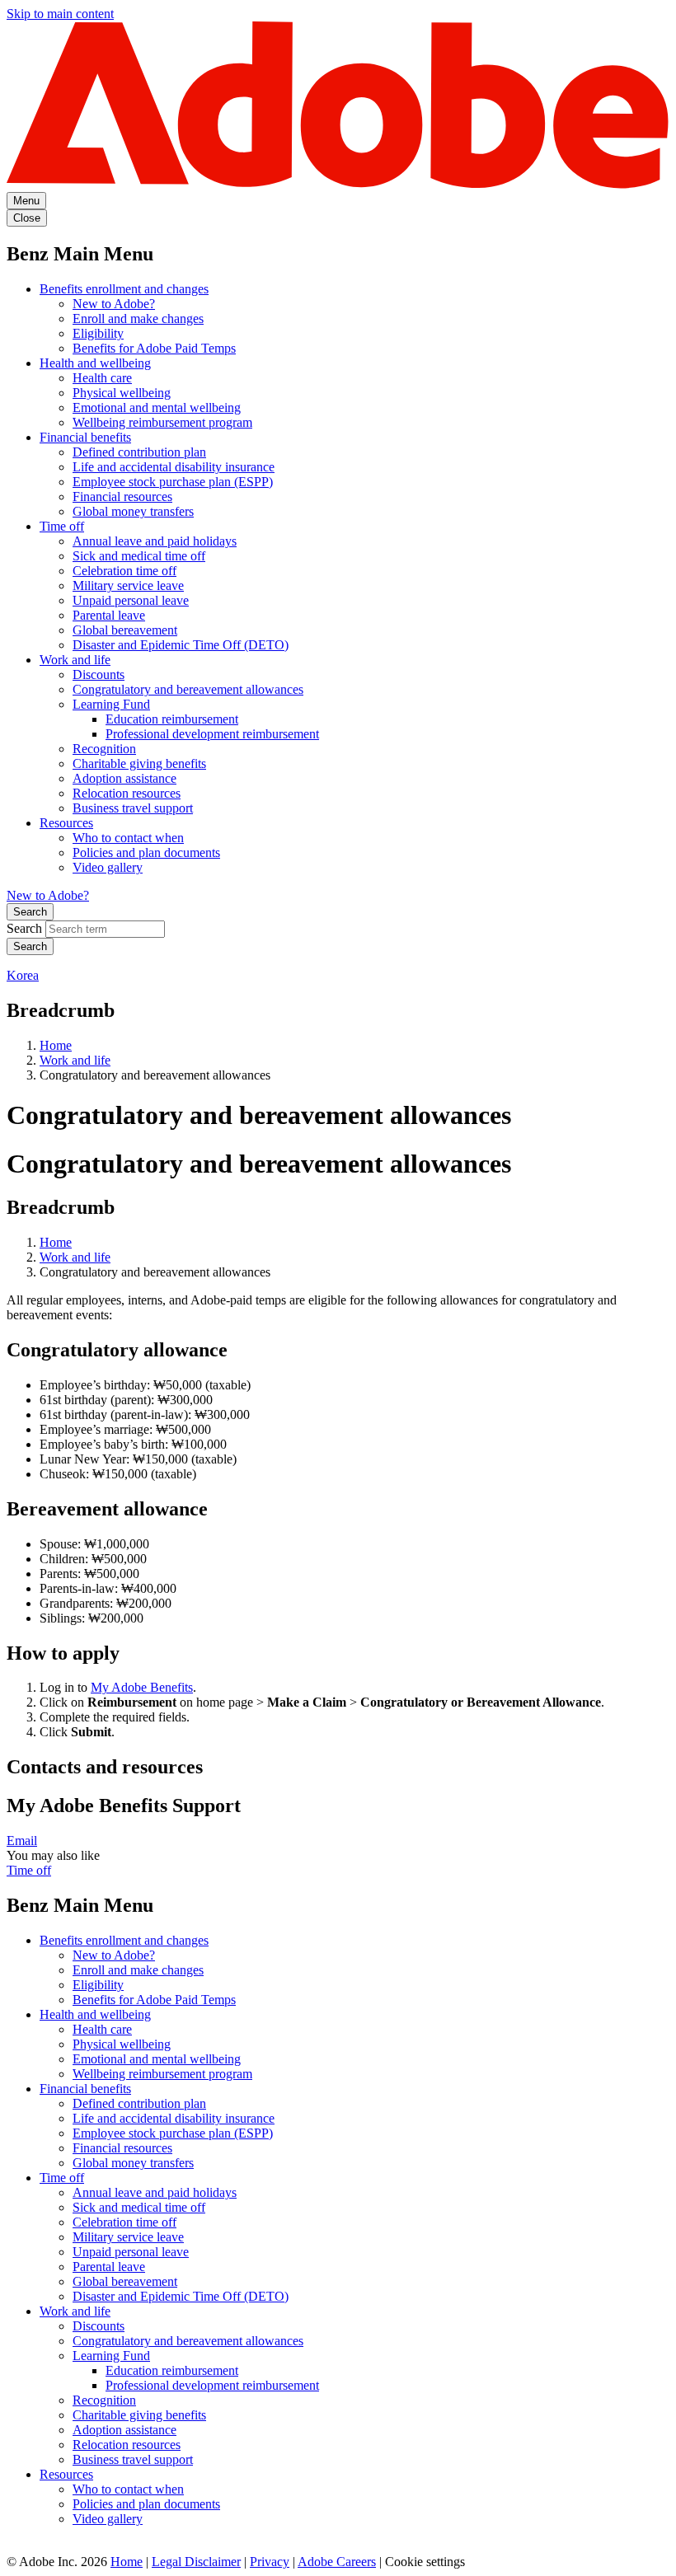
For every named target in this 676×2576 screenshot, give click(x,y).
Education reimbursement (172, 719)
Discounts (99, 674)
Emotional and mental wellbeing (157, 407)
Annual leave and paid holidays (155, 541)
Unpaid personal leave (131, 600)
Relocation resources (127, 793)
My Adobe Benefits (142, 1687)
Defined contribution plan (139, 452)
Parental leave (109, 615)
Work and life (75, 660)
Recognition (104, 749)
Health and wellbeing (95, 363)
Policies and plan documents (146, 852)
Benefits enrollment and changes (124, 289)
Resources (66, 823)
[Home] (338, 184)
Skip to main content (60, 14)
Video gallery (108, 867)
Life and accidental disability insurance (174, 467)
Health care (102, 378)
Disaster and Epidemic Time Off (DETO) (181, 645)
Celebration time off (124, 571)
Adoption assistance (124, 778)
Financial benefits (85, 437)
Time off (62, 526)
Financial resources (122, 496)
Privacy (270, 2562)
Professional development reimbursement (212, 734)
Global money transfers (133, 511)
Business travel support (133, 808)
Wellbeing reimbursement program (162, 422)
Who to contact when (128, 838)
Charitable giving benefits (139, 763)
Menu (26, 201)
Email (22, 1841)
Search (30, 912)
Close (27, 218)
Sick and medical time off (139, 556)
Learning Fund (111, 704)
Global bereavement (125, 630)
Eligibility (98, 333)
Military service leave (128, 585)
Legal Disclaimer (196, 2562)
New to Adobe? (114, 304)
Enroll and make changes (138, 318)
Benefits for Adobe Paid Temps (154, 348)
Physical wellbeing (122, 393)
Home (56, 1045)
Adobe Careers (337, 2562)
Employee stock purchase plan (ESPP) (173, 482)
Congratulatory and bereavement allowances (188, 689)
